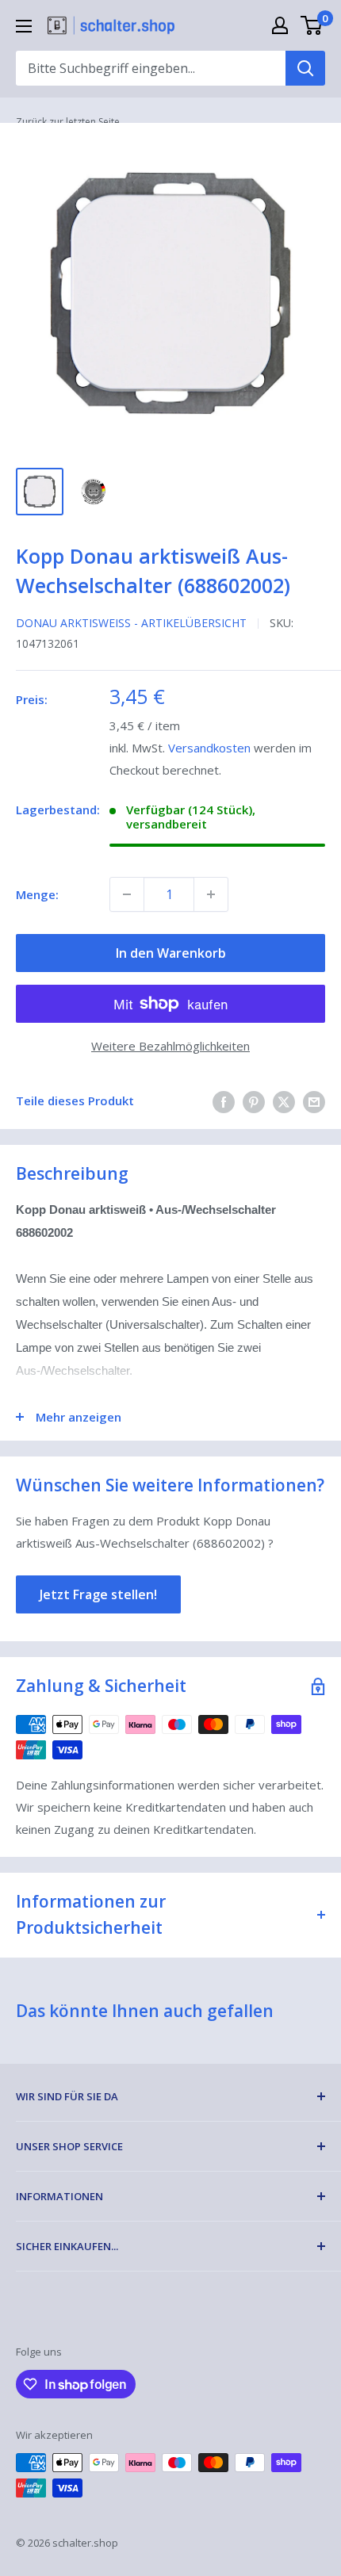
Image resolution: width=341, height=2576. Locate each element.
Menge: (37, 894)
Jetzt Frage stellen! (98, 1594)
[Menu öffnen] (24, 26)
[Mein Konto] (280, 25)
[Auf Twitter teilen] (284, 1101)
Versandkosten (209, 748)
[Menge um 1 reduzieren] (127, 894)
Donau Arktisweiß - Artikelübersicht (131, 623)
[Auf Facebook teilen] (224, 1101)
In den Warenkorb (171, 953)
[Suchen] (305, 68)
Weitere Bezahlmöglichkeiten (170, 1046)
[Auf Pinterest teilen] (254, 1101)
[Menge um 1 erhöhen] (211, 894)
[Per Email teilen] (314, 1101)
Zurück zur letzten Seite (68, 122)
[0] (312, 25)
